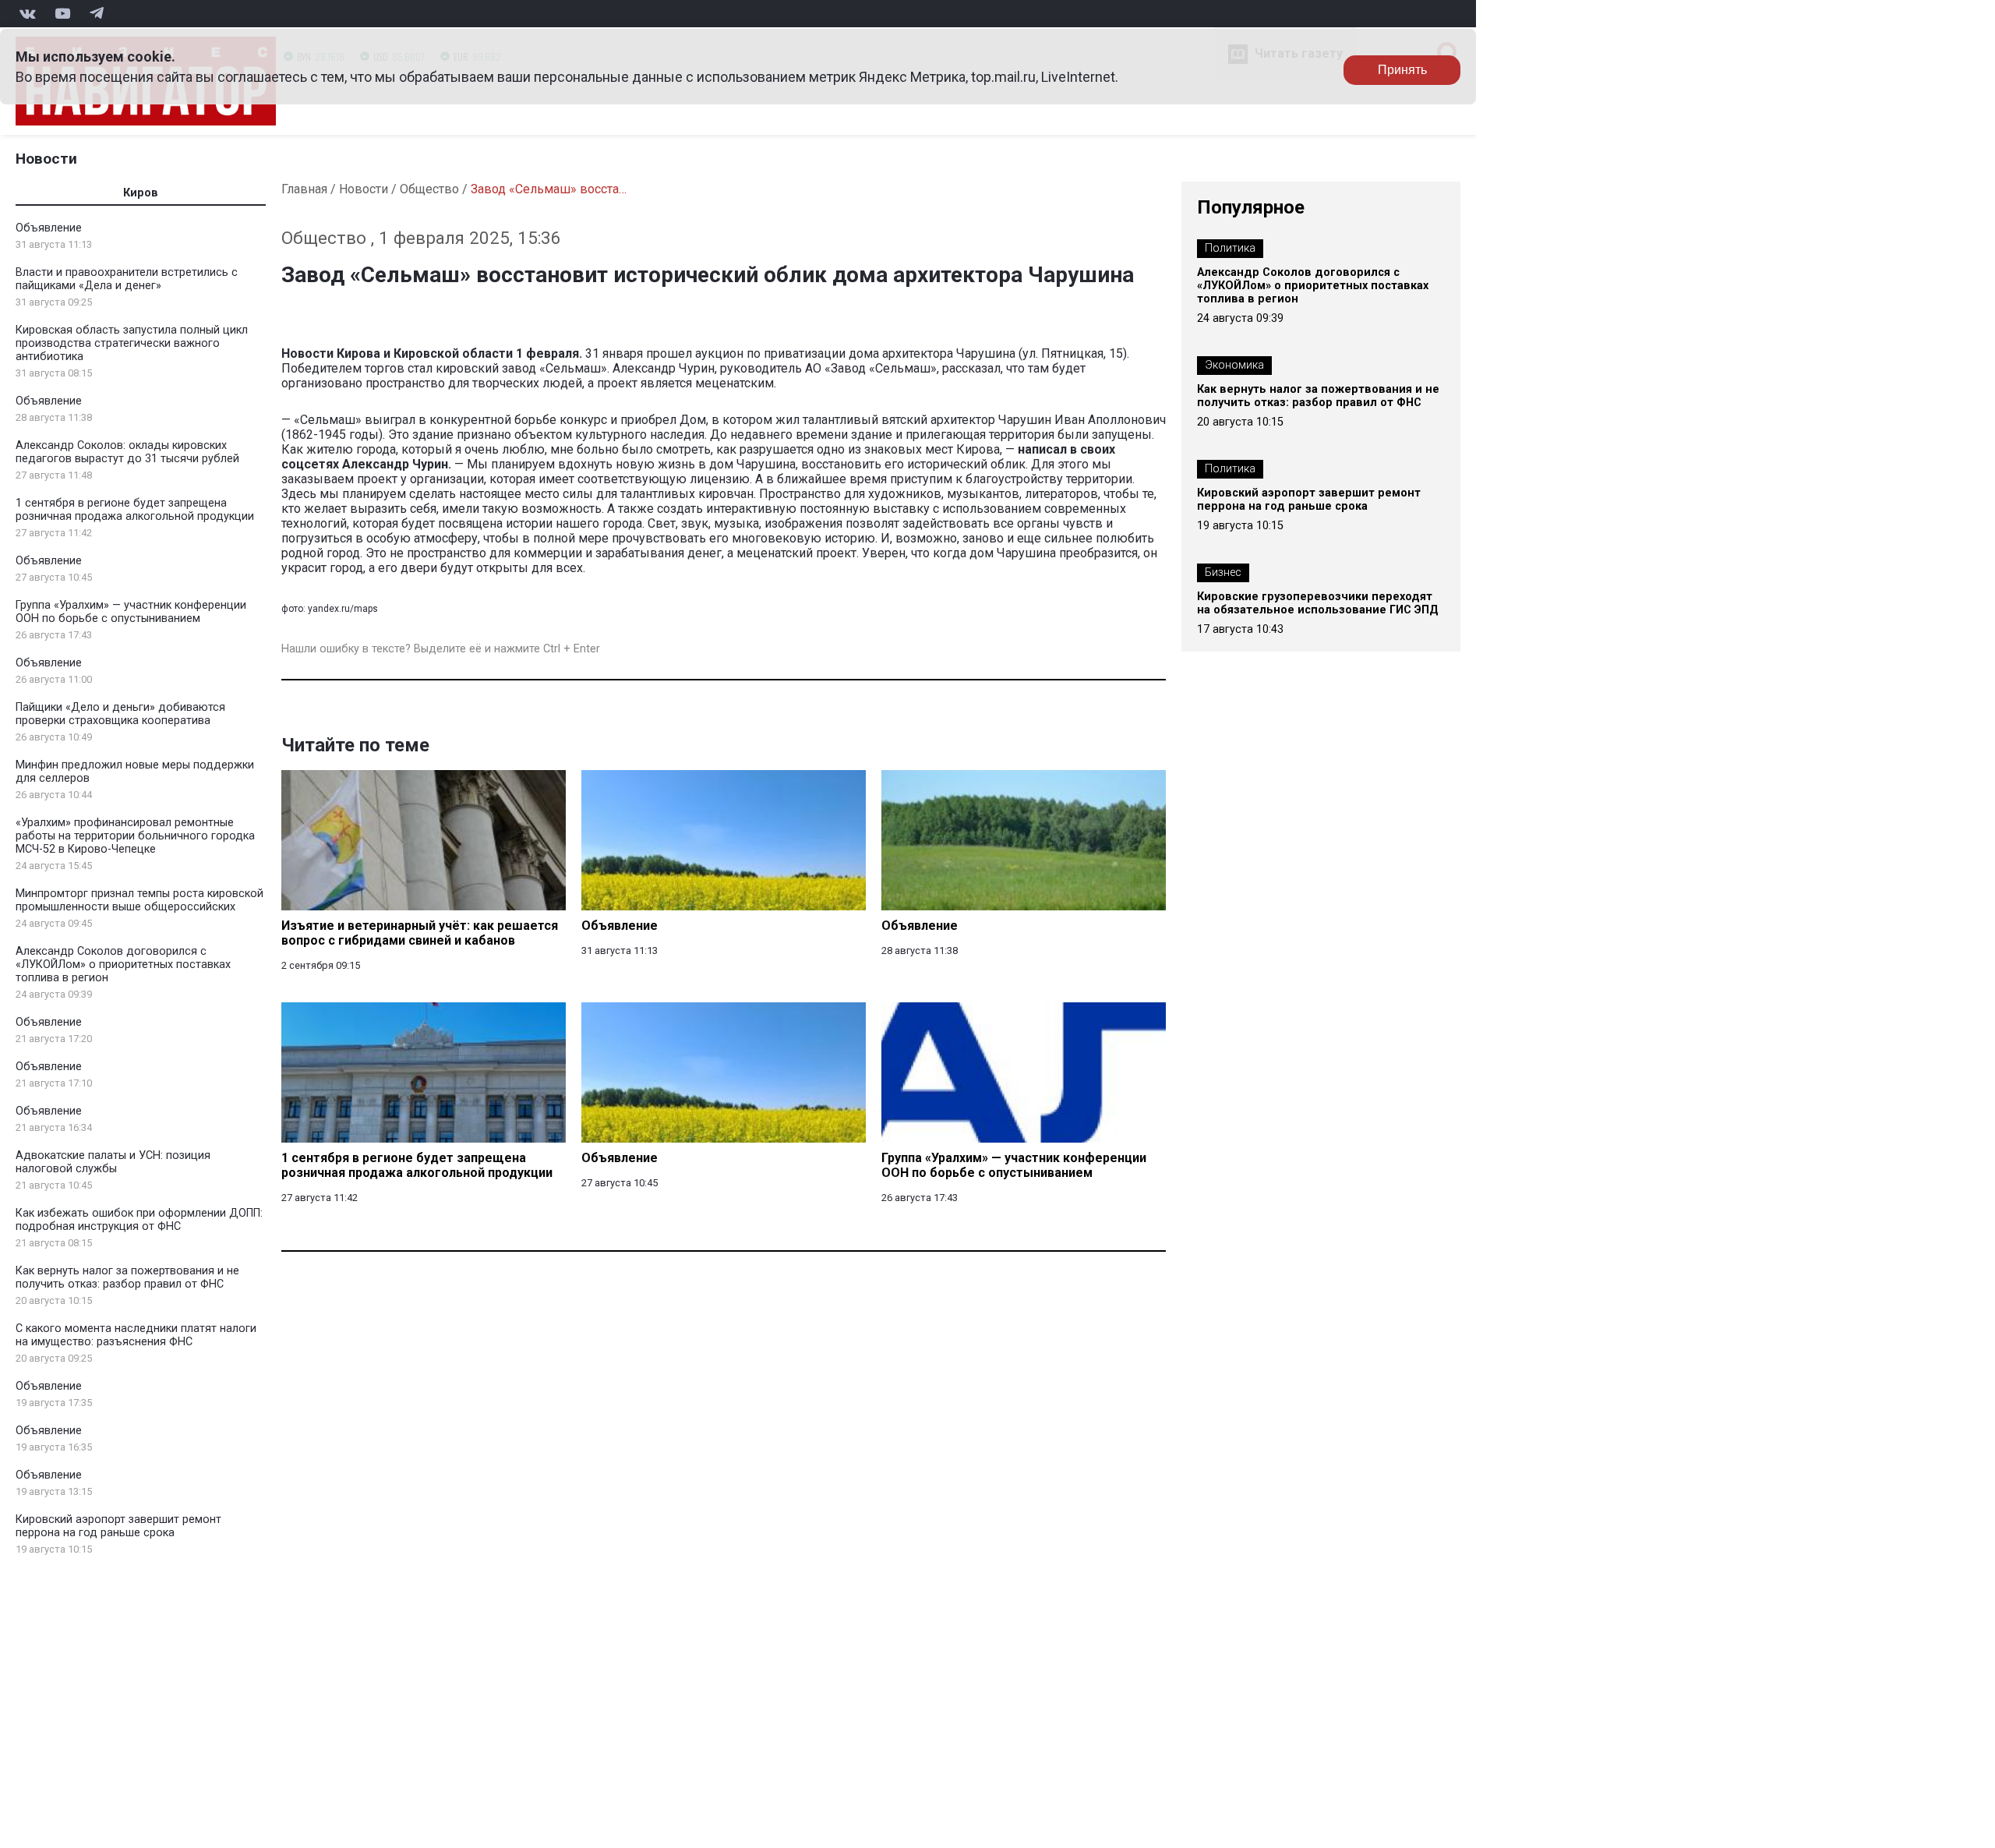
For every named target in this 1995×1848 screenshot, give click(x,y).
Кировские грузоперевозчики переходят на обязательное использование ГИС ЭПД (1318, 603)
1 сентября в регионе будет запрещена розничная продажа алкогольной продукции (135, 510)
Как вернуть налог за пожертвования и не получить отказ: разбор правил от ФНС (127, 1277)
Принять (1402, 70)
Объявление (49, 228)
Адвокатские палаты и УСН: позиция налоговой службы (113, 1162)
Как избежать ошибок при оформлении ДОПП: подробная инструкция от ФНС (139, 1220)
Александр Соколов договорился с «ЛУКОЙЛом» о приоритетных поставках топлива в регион (123, 965)
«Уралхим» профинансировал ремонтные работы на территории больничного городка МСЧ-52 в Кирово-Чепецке (135, 836)
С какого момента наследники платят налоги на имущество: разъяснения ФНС (136, 1335)
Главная (304, 189)
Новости (46, 159)
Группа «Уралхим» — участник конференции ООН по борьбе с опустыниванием (131, 612)
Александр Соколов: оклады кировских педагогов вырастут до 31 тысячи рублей (127, 452)
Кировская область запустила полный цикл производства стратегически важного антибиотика (132, 343)
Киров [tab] (141, 193)
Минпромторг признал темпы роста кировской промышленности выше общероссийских (139, 900)
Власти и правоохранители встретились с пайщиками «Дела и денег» (127, 279)
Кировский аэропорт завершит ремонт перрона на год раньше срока (118, 1526)
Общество (429, 189)
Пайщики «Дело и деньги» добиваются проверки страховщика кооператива (120, 714)
